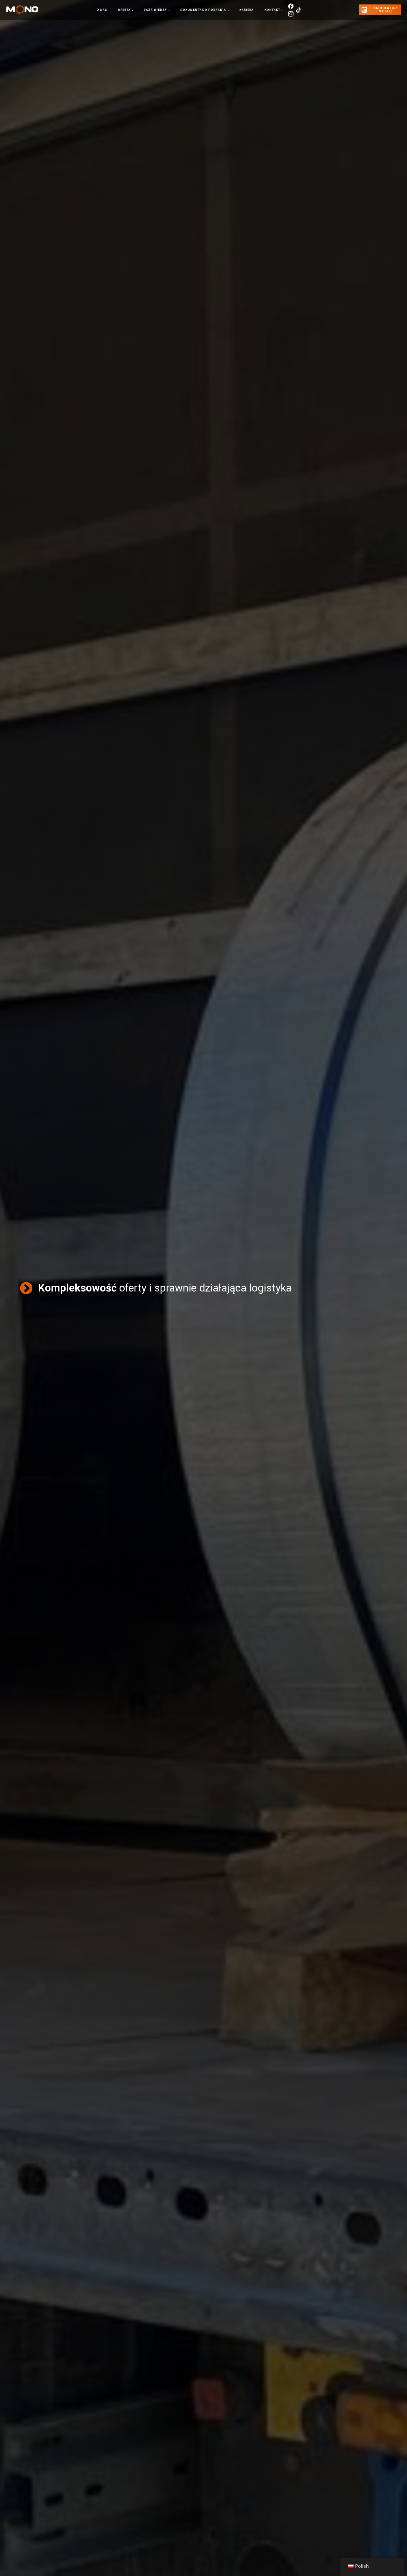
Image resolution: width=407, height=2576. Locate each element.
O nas (102, 10)
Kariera (247, 10)
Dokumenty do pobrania (203, 10)
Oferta (124, 10)
